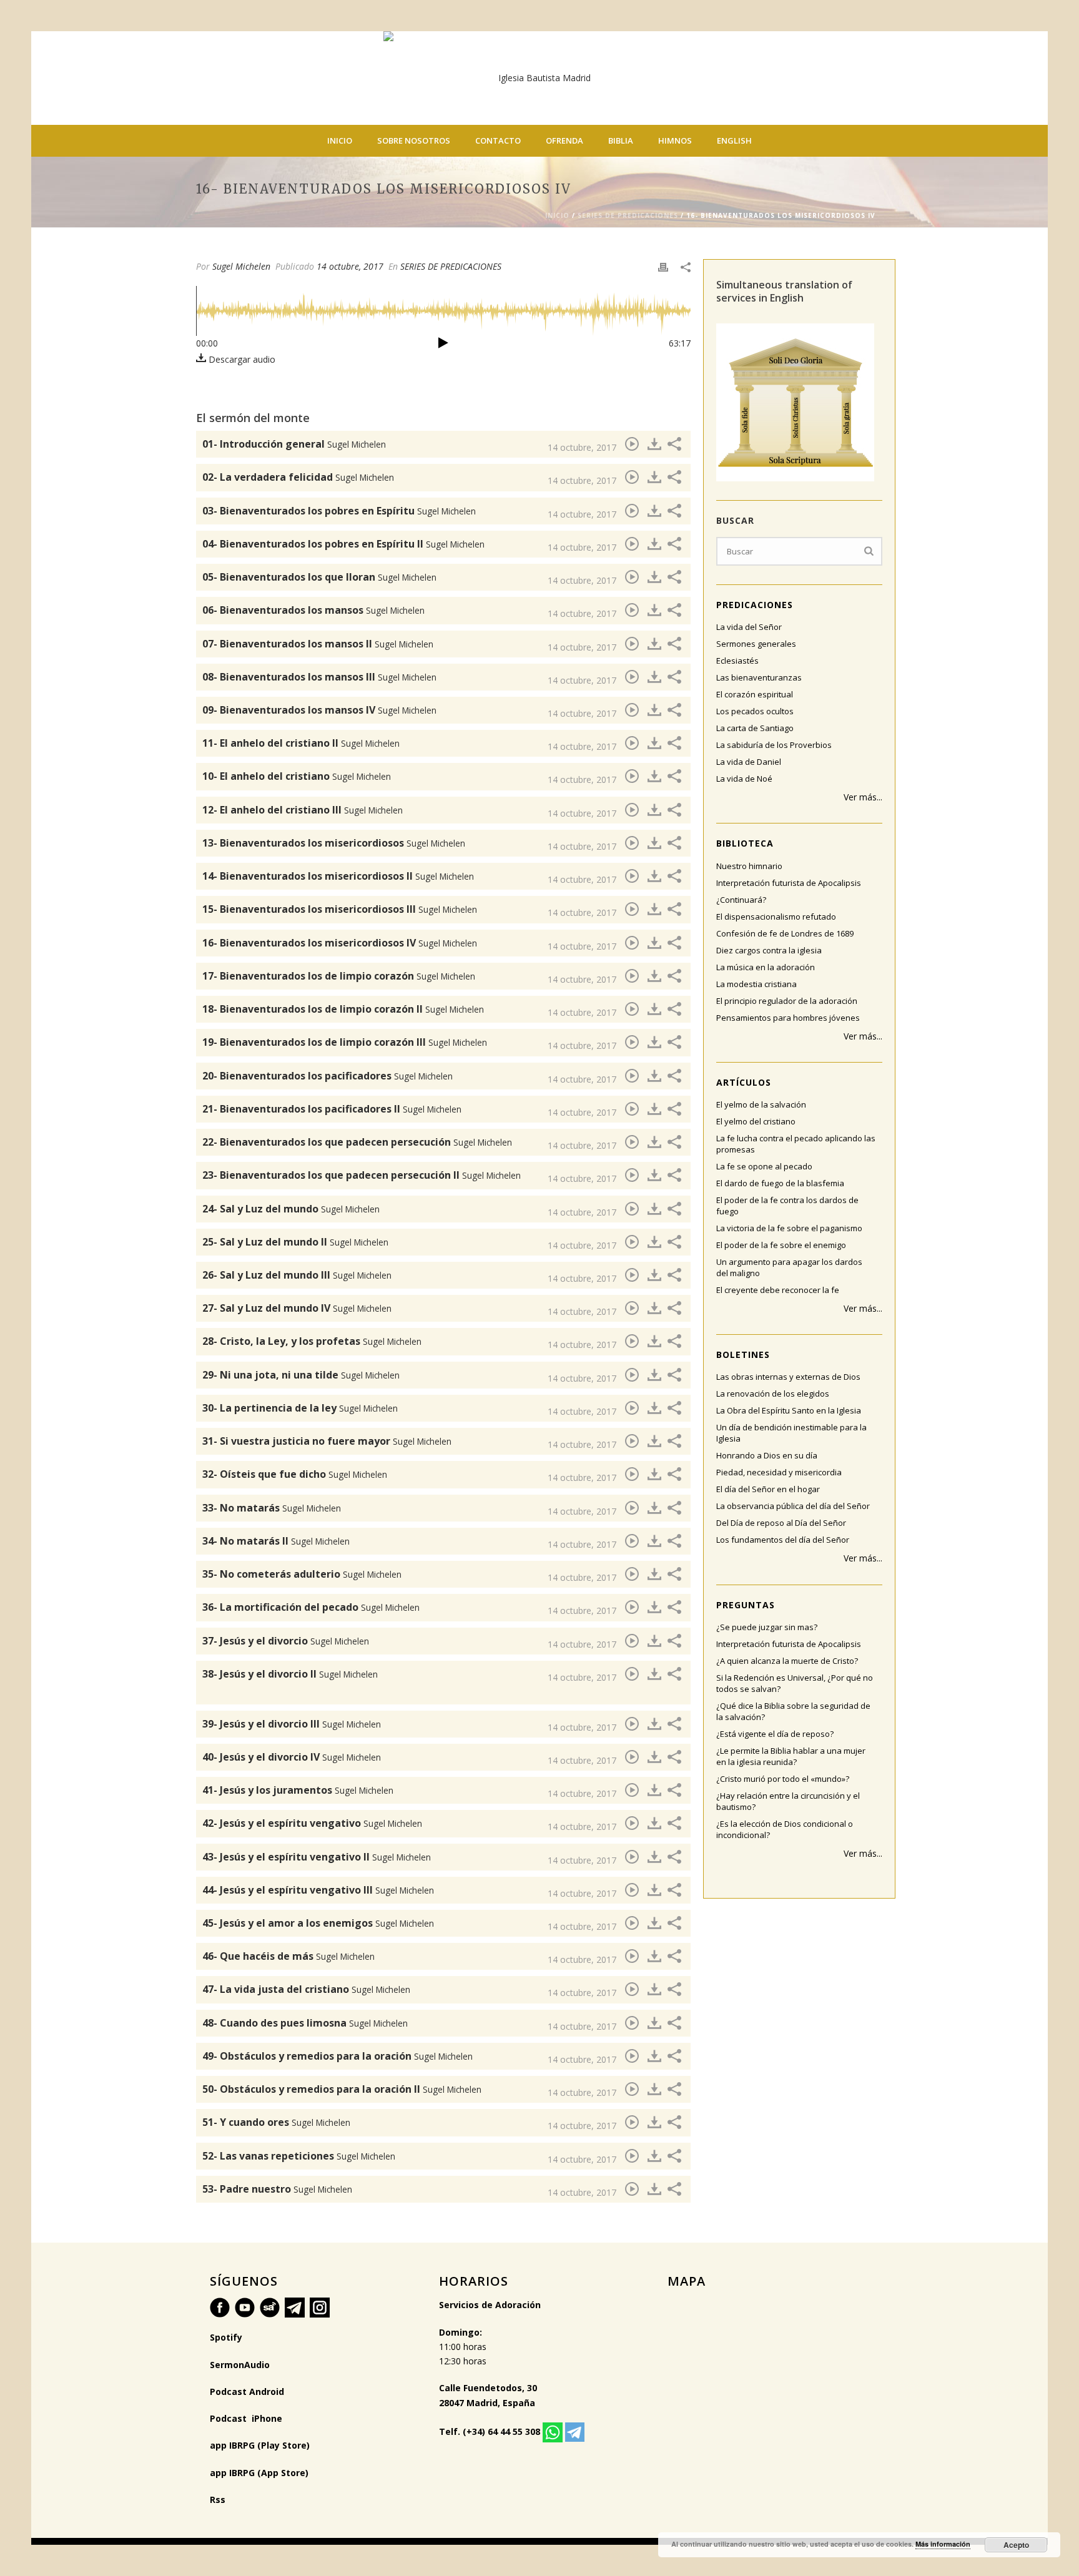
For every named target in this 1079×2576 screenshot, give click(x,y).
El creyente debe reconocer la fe (778, 1290)
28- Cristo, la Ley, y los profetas (312, 1341)
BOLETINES (743, 1354)
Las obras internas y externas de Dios (788, 1377)
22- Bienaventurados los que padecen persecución (357, 1142)
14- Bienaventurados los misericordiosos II (338, 876)
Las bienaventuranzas (759, 677)
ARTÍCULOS (744, 1082)
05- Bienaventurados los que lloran (319, 577)
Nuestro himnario (749, 866)
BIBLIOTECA (745, 843)
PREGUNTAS (746, 1605)
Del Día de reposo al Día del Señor (781, 1523)
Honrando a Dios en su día (767, 1455)
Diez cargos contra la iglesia (769, 950)
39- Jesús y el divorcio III (292, 1724)
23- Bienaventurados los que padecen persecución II (362, 1175)
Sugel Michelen (241, 266)
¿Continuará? (741, 900)
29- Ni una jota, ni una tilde (301, 1375)
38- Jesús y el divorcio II (290, 1674)
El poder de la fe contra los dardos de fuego (787, 1206)
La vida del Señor (749, 627)
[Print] (663, 266)
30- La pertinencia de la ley (300, 1408)
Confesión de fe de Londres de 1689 (785, 933)
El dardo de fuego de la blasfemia (780, 1183)
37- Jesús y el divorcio (286, 1641)
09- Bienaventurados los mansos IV (319, 710)
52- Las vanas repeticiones (299, 2156)
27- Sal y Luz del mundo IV (297, 1308)
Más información (943, 2544)
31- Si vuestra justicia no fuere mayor (327, 1441)
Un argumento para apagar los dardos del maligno (789, 1267)
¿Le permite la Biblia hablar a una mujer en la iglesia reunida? (791, 1756)
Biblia (621, 140)
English (734, 140)
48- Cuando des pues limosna (305, 2023)
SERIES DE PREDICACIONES (628, 215)
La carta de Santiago (755, 728)
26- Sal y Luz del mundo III (297, 1275)
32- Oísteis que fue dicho (295, 1474)
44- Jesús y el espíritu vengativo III (318, 1890)
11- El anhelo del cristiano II (301, 743)
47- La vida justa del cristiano (306, 1989)
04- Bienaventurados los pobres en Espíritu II (343, 544)
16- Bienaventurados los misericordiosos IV (340, 943)
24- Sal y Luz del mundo (291, 1209)
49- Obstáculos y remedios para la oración (337, 2056)
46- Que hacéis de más (288, 1956)
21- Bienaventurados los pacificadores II (332, 1109)
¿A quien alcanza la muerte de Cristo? (787, 1661)
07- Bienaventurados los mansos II (318, 644)
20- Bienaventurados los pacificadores (328, 1076)
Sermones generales (756, 644)
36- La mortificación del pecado (311, 1607)
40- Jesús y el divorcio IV (292, 1757)
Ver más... (863, 797)
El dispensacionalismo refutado (776, 917)
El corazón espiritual (755, 694)
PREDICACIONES (755, 605)
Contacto (498, 140)
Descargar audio (241, 359)
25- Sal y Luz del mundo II (295, 1242)
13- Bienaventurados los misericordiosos (334, 843)
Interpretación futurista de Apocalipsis (789, 883)
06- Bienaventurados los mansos (313, 610)
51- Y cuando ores (276, 2122)
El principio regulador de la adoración (787, 1001)
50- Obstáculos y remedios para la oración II (342, 2089)
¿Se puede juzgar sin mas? (767, 1627)
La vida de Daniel (749, 762)
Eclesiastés (737, 661)
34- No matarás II (276, 1541)
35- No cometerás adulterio (302, 1574)
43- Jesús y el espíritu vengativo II (317, 1857)
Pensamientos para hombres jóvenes (788, 1018)
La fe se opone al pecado (764, 1166)
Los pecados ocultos (755, 711)
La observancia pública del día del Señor (793, 1506)
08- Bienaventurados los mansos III (319, 677)
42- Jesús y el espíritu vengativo (312, 1823)
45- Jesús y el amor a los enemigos (318, 1923)
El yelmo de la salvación (761, 1104)
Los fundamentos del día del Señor (783, 1540)
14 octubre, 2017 (350, 266)
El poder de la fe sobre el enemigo (781, 1245)
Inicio (340, 140)
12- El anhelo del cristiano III (303, 810)
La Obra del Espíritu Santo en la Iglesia (789, 1410)
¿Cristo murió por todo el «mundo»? (783, 1779)
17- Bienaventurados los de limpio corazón (339, 976)
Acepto (1016, 2545)
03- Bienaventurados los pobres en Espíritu (339, 511)
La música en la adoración (766, 967)
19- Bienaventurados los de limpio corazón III (345, 1042)
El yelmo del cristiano (756, 1121)
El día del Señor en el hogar (768, 1489)
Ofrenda (564, 140)
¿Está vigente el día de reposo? (775, 1734)
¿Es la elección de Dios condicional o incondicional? (785, 1829)
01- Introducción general (294, 444)
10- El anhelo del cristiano (297, 776)
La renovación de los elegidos (773, 1394)
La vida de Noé (744, 779)
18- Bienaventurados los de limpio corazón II (343, 1009)
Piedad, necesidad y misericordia (779, 1472)
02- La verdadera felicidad (298, 477)
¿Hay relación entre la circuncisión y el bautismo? (788, 1801)
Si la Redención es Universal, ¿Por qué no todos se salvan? (795, 1683)
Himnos (675, 140)
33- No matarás (272, 1508)
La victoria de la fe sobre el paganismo (789, 1228)
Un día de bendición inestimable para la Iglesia (791, 1433)
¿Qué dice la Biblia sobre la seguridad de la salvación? (793, 1711)
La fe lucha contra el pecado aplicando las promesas (796, 1144)
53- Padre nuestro (277, 2189)
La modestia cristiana (756, 984)
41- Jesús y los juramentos (298, 1790)
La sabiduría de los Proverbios (774, 745)
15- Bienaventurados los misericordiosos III (340, 909)
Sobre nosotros (414, 140)
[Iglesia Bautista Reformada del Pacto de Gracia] (539, 78)
